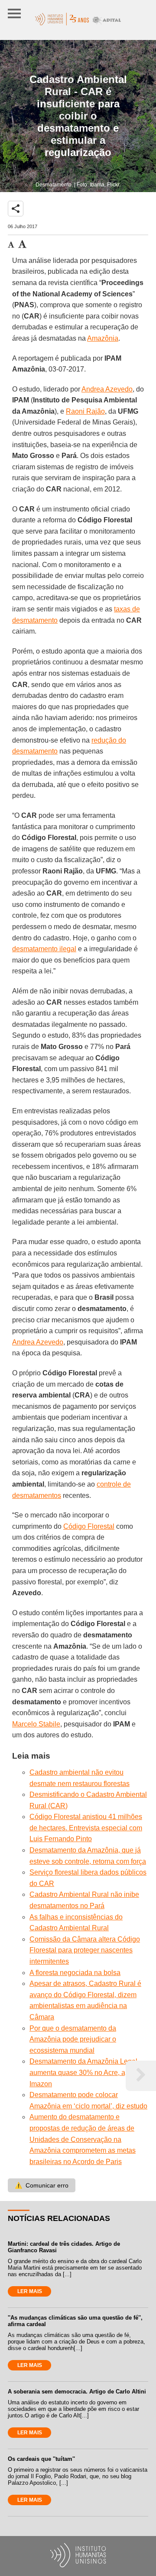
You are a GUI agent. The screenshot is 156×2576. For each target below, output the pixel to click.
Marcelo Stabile (36, 1724)
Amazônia (103, 338)
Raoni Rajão (85, 411)
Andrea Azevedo (107, 389)
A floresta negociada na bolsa (75, 1973)
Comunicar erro (42, 2185)
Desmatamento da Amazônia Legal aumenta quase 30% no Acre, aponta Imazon (86, 2072)
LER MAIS (30, 2291)
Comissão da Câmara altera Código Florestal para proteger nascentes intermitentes (85, 1950)
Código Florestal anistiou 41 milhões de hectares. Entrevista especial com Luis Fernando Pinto (86, 1828)
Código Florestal (89, 1526)
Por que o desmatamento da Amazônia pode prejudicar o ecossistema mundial (73, 2039)
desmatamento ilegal (44, 949)
